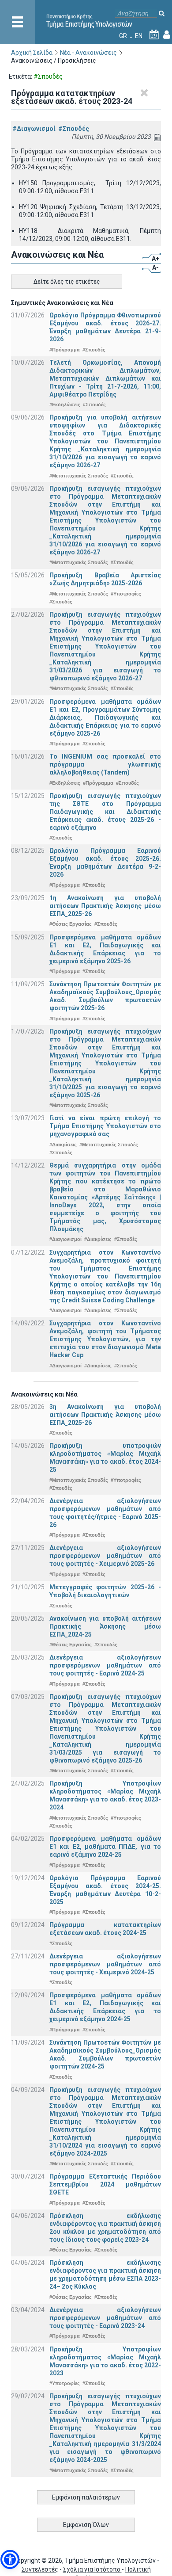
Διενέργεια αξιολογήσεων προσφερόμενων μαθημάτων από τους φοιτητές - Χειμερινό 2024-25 (105, 1964)
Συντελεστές (40, 2569)
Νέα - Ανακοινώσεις (88, 53)
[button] (10, 2559)
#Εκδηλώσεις (65, 405)
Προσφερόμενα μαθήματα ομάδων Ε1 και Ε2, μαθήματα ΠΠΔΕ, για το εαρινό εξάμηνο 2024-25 (105, 1847)
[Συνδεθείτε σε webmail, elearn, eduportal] (167, 36)
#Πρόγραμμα (65, 350)
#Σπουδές (74, 129)
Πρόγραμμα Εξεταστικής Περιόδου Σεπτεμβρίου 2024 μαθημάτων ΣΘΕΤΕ (105, 2184)
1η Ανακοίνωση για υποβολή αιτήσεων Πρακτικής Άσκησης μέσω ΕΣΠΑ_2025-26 (105, 906)
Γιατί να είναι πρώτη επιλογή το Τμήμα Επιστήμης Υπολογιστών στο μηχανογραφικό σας (105, 1126)
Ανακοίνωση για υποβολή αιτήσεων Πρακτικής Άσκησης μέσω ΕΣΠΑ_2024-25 (105, 1626)
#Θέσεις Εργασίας (71, 924)
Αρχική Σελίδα (32, 53)
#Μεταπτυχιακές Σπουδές (79, 476)
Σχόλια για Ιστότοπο (92, 2569)
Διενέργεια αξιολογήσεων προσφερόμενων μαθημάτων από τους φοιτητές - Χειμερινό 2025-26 (105, 1556)
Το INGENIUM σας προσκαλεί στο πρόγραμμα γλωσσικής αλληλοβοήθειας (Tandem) (105, 764)
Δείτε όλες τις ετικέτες (67, 282)
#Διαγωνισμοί (34, 129)
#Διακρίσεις (63, 1145)
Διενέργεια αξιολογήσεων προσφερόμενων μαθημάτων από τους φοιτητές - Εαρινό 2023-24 (105, 2318)
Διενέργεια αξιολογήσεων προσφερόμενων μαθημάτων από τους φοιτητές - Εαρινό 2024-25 (105, 1665)
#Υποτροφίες (126, 594)
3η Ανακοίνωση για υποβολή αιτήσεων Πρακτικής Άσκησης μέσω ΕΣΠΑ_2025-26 (105, 1415)
